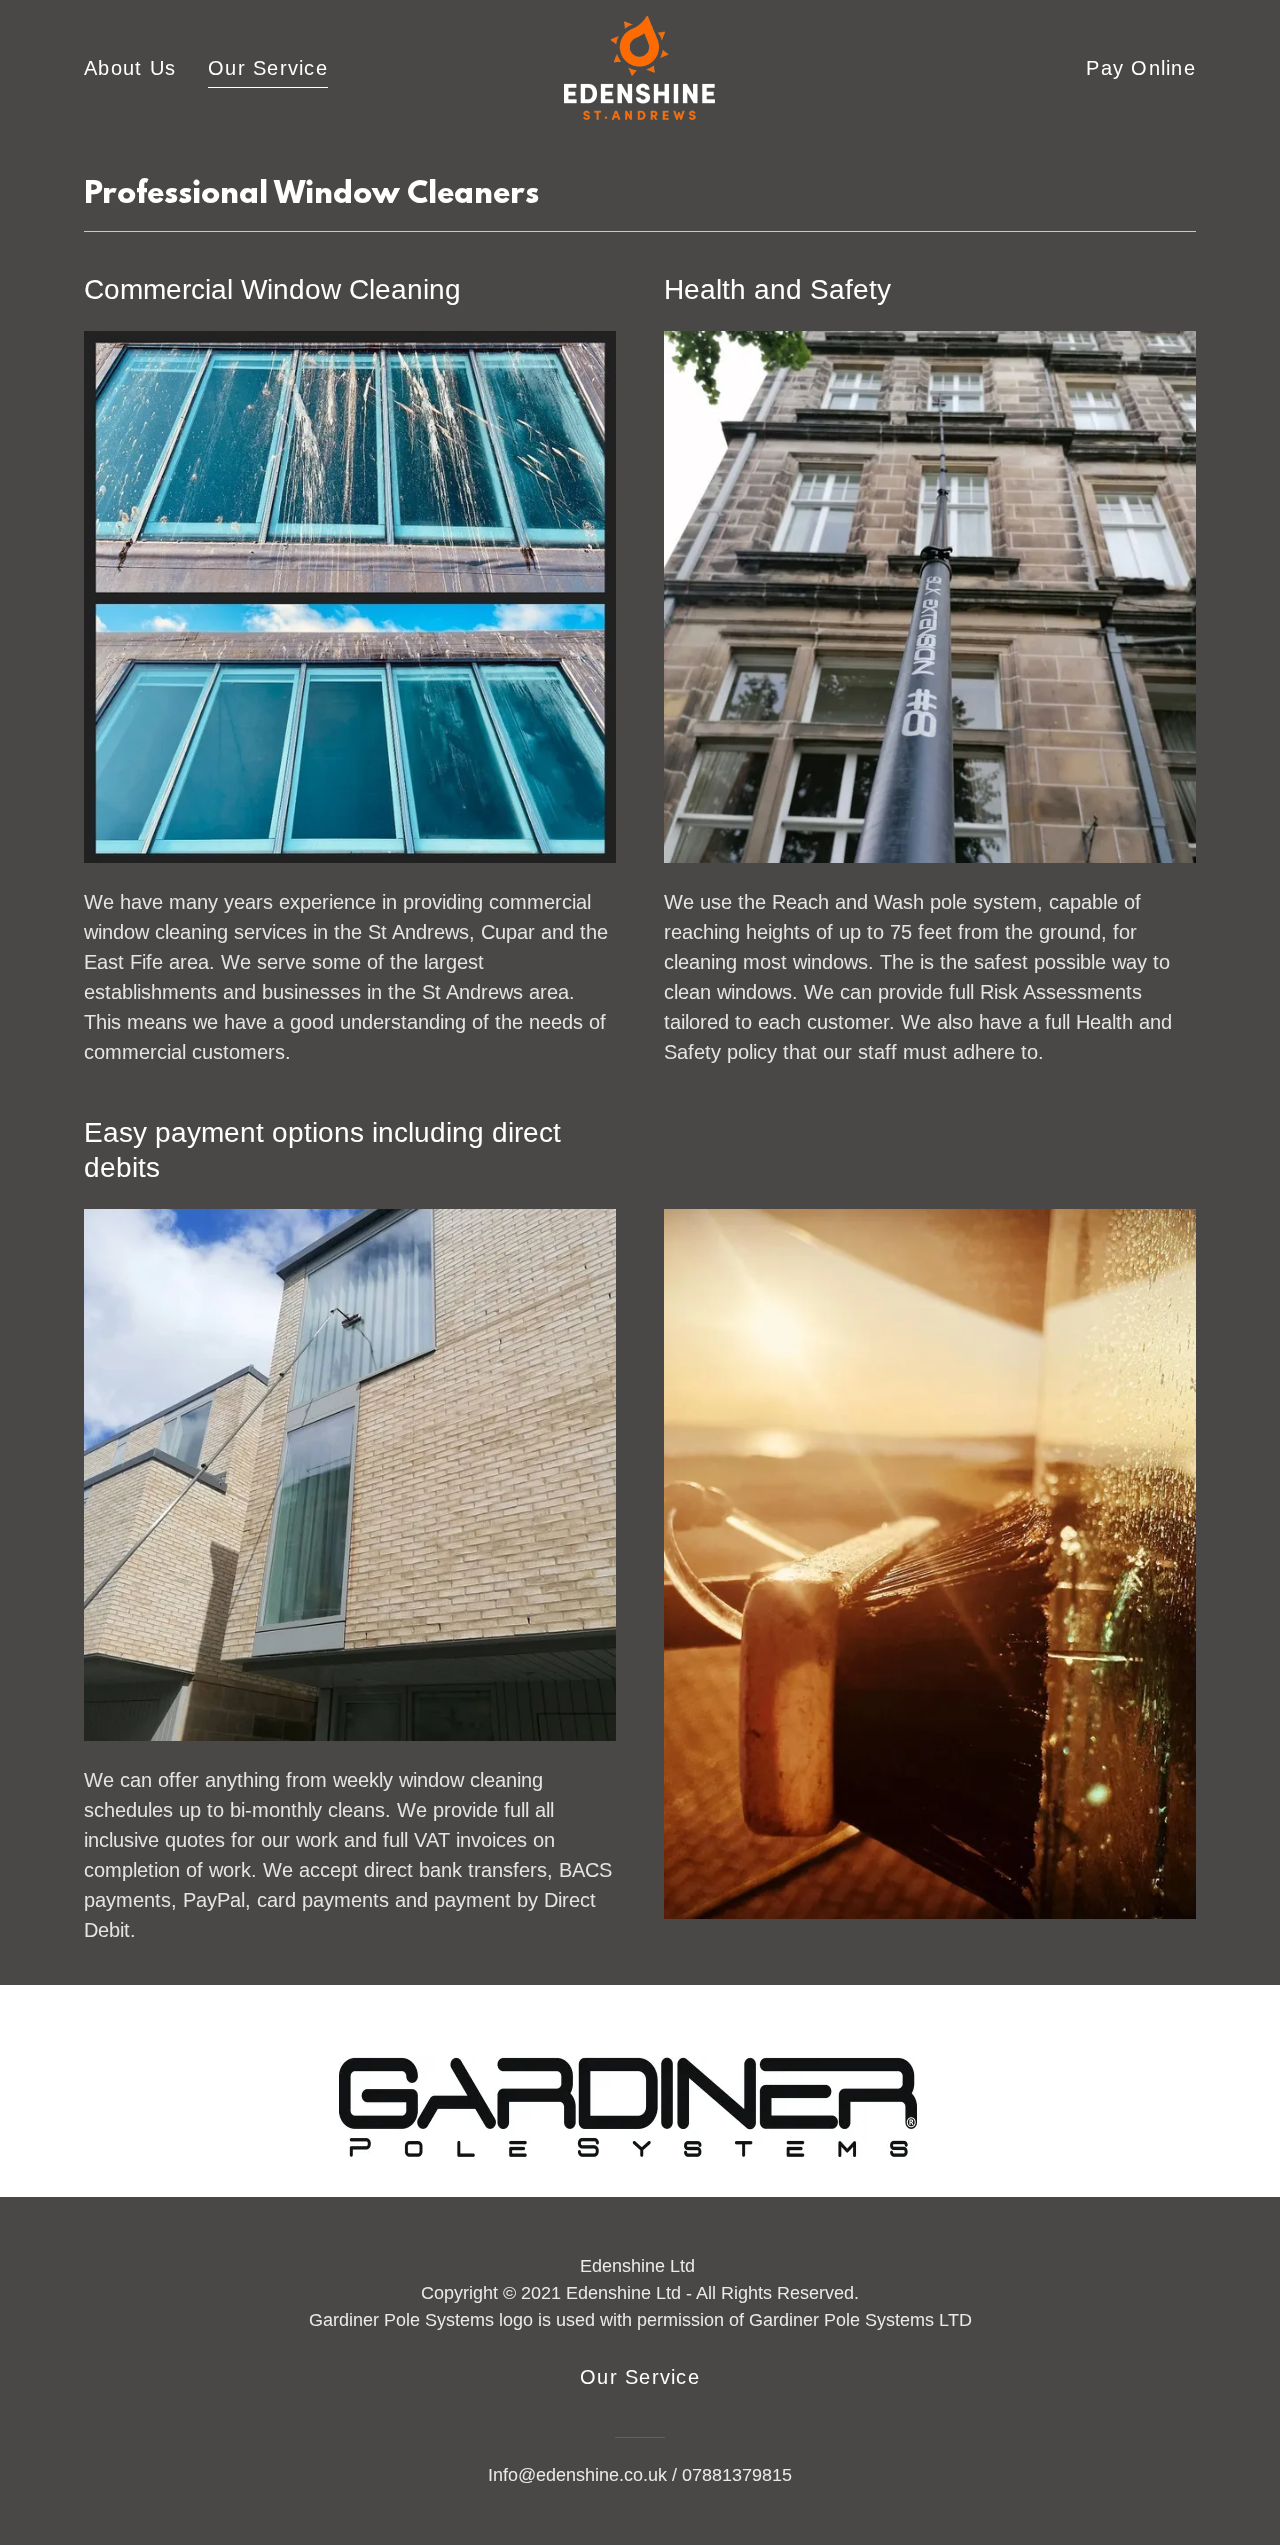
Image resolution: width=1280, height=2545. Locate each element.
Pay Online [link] (1141, 68)
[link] (639, 66)
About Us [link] (130, 68)
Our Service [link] (268, 68)
